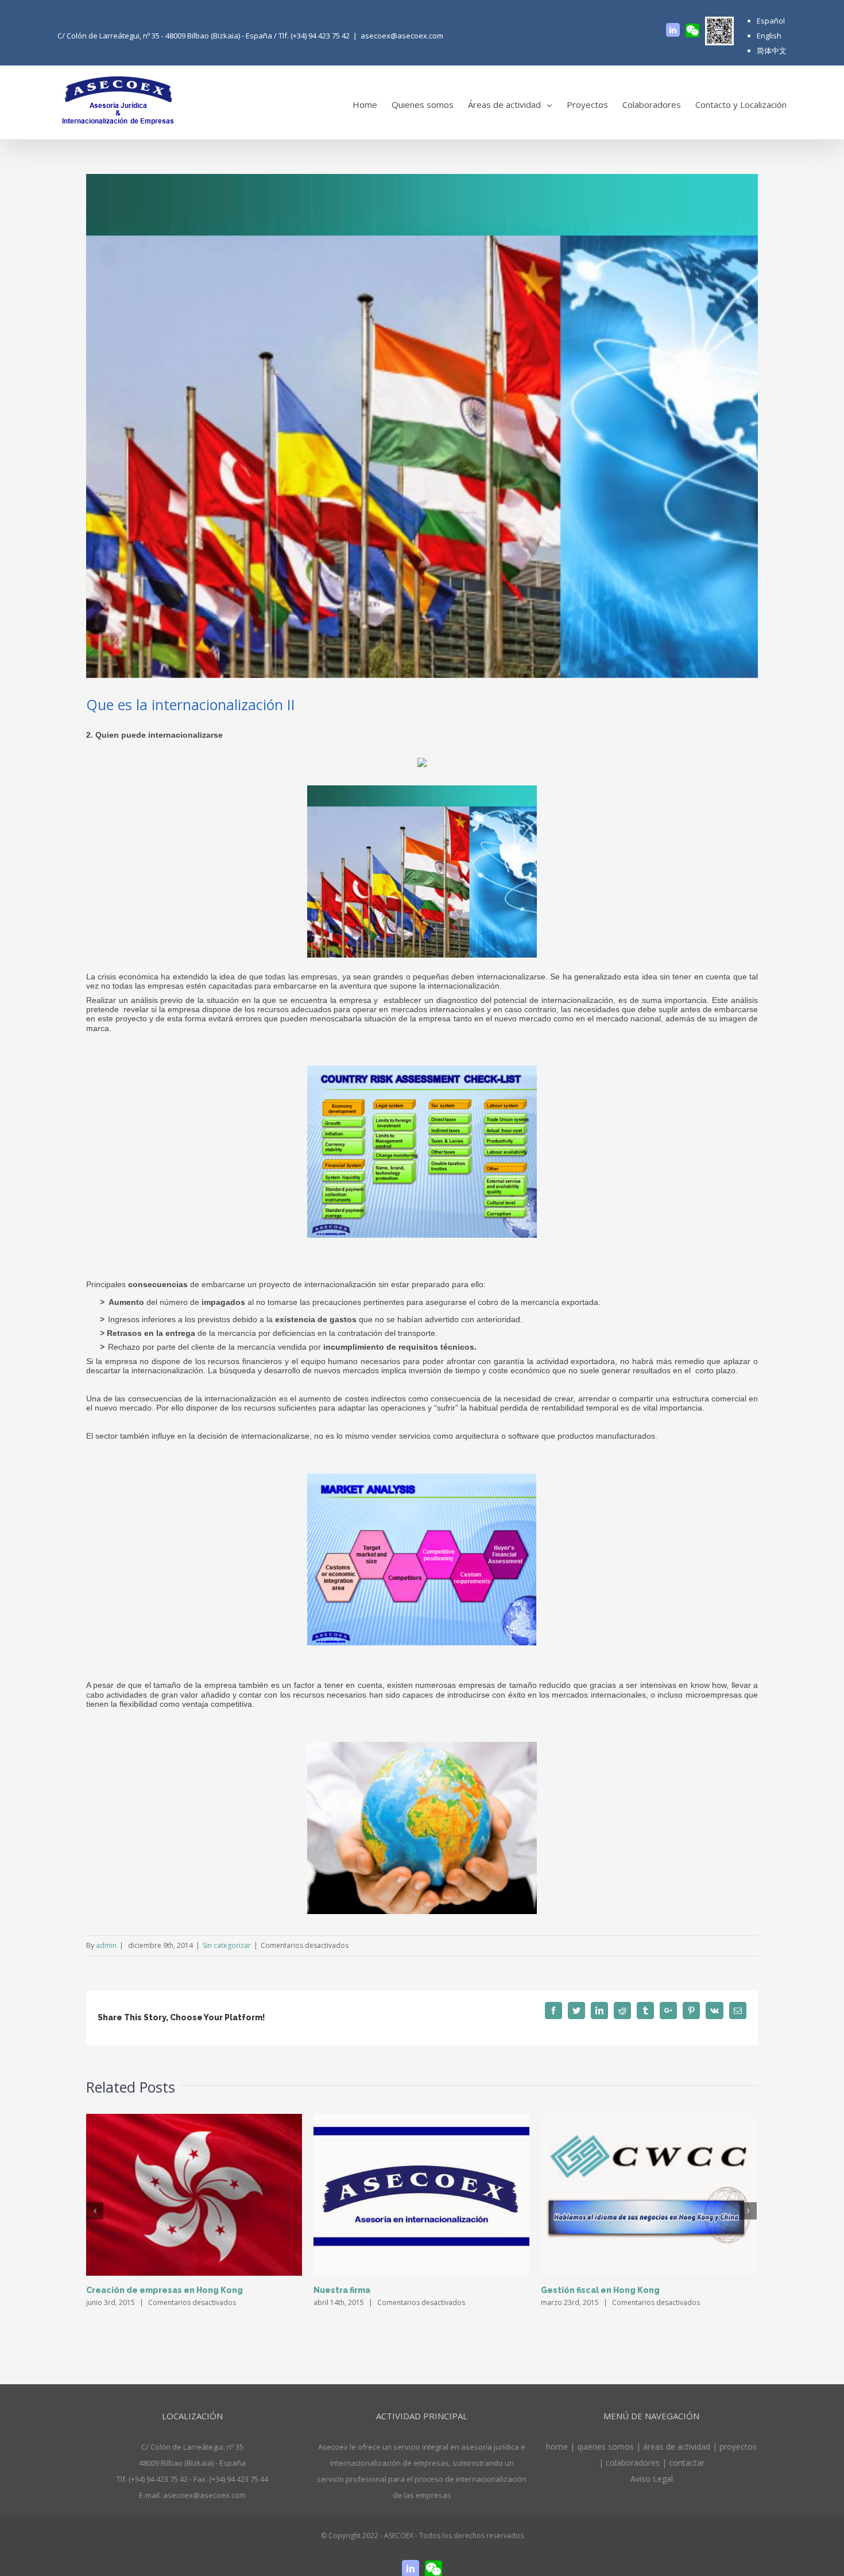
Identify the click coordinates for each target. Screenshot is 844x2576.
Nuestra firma (342, 2290)
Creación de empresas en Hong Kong (164, 2290)
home (558, 2447)
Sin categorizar (227, 1945)
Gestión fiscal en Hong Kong (600, 2290)
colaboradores (633, 2463)
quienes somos (605, 2447)
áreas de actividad (677, 2447)
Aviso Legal (652, 2479)
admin (106, 1945)
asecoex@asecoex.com (402, 36)
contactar (687, 2463)
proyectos (738, 2447)
